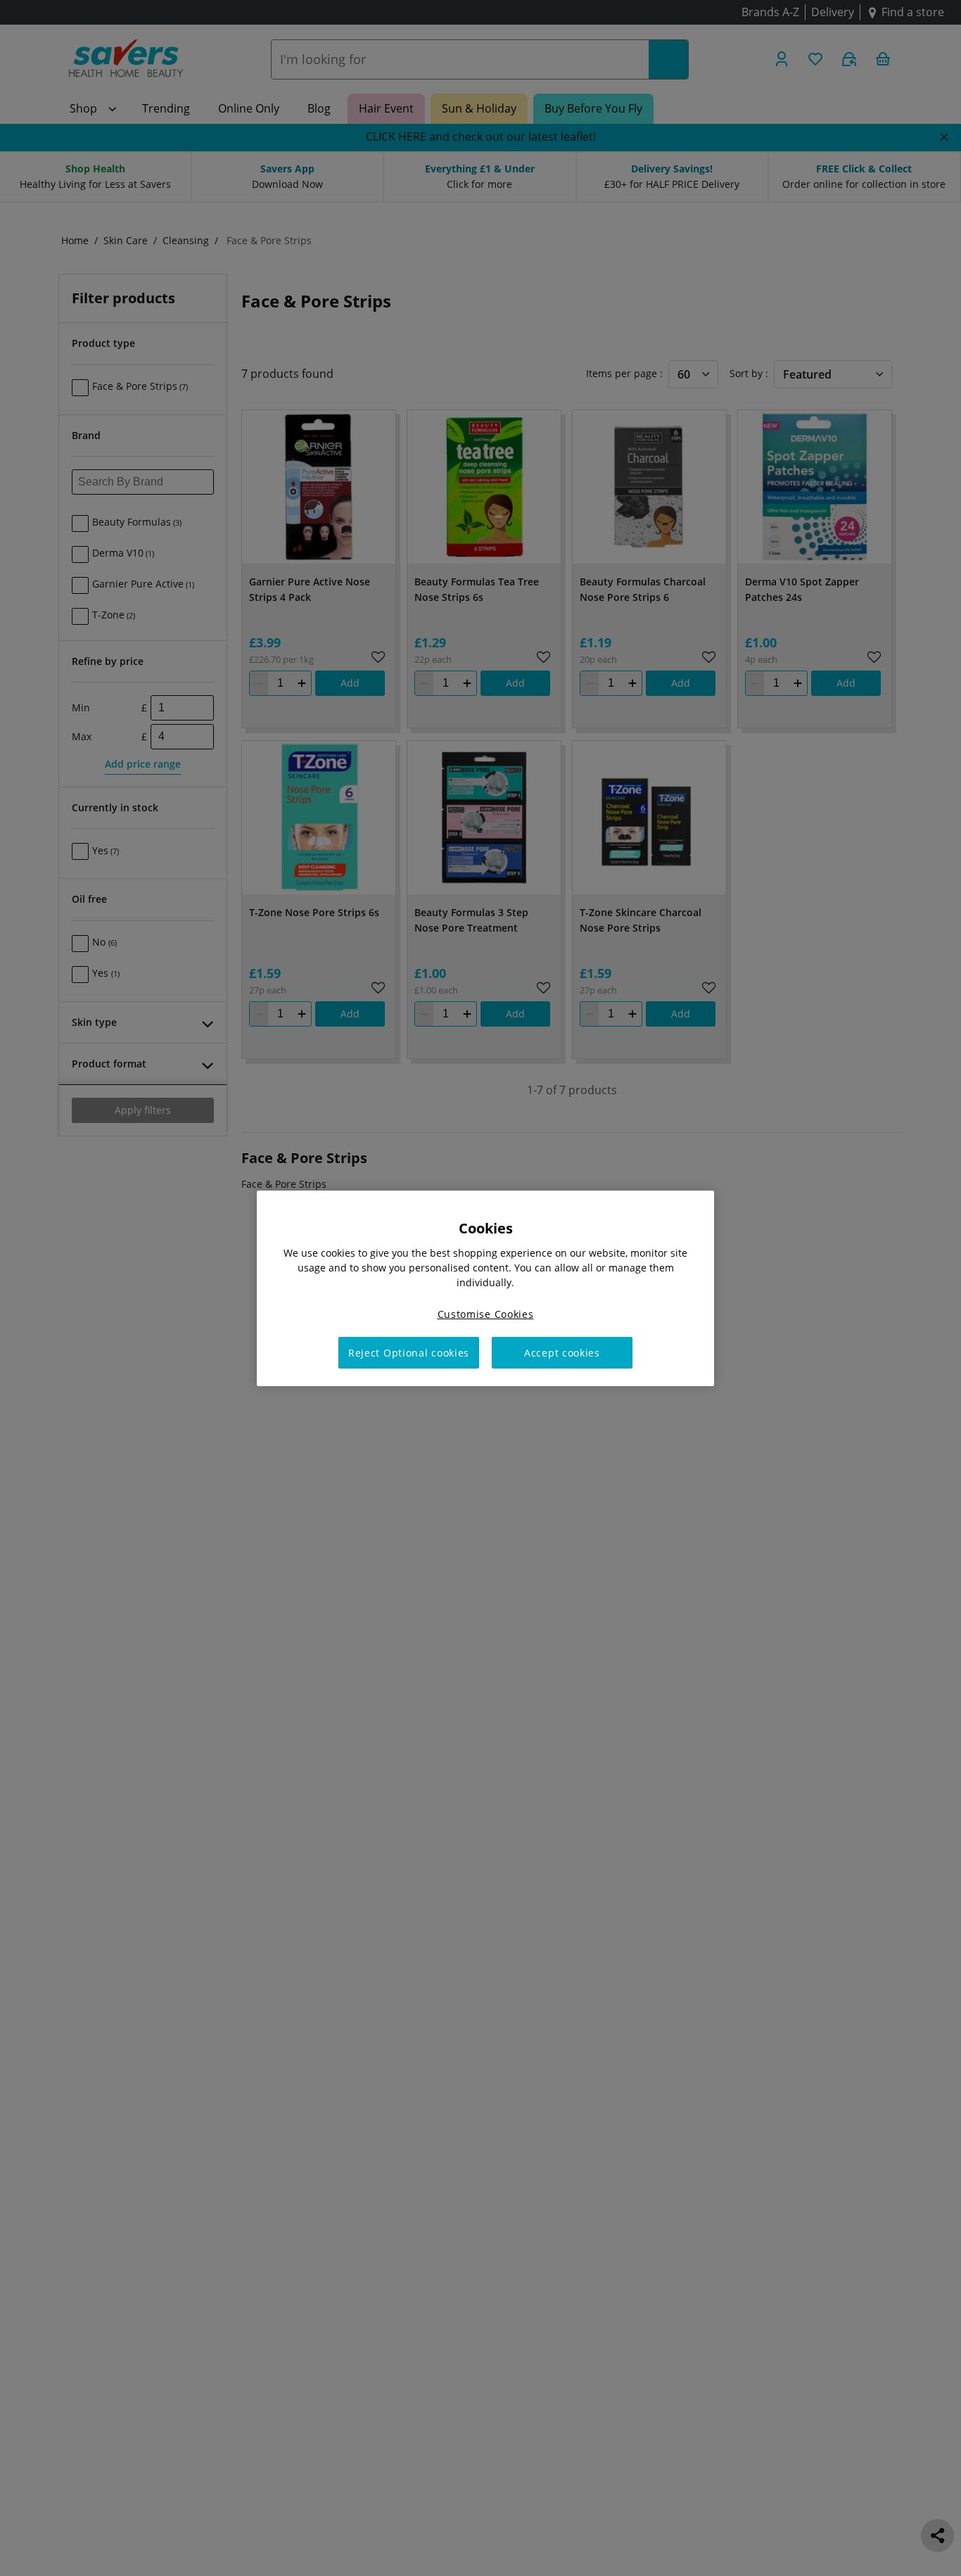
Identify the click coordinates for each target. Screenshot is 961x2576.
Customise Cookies (486, 1313)
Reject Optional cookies (409, 1352)
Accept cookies (562, 1352)
